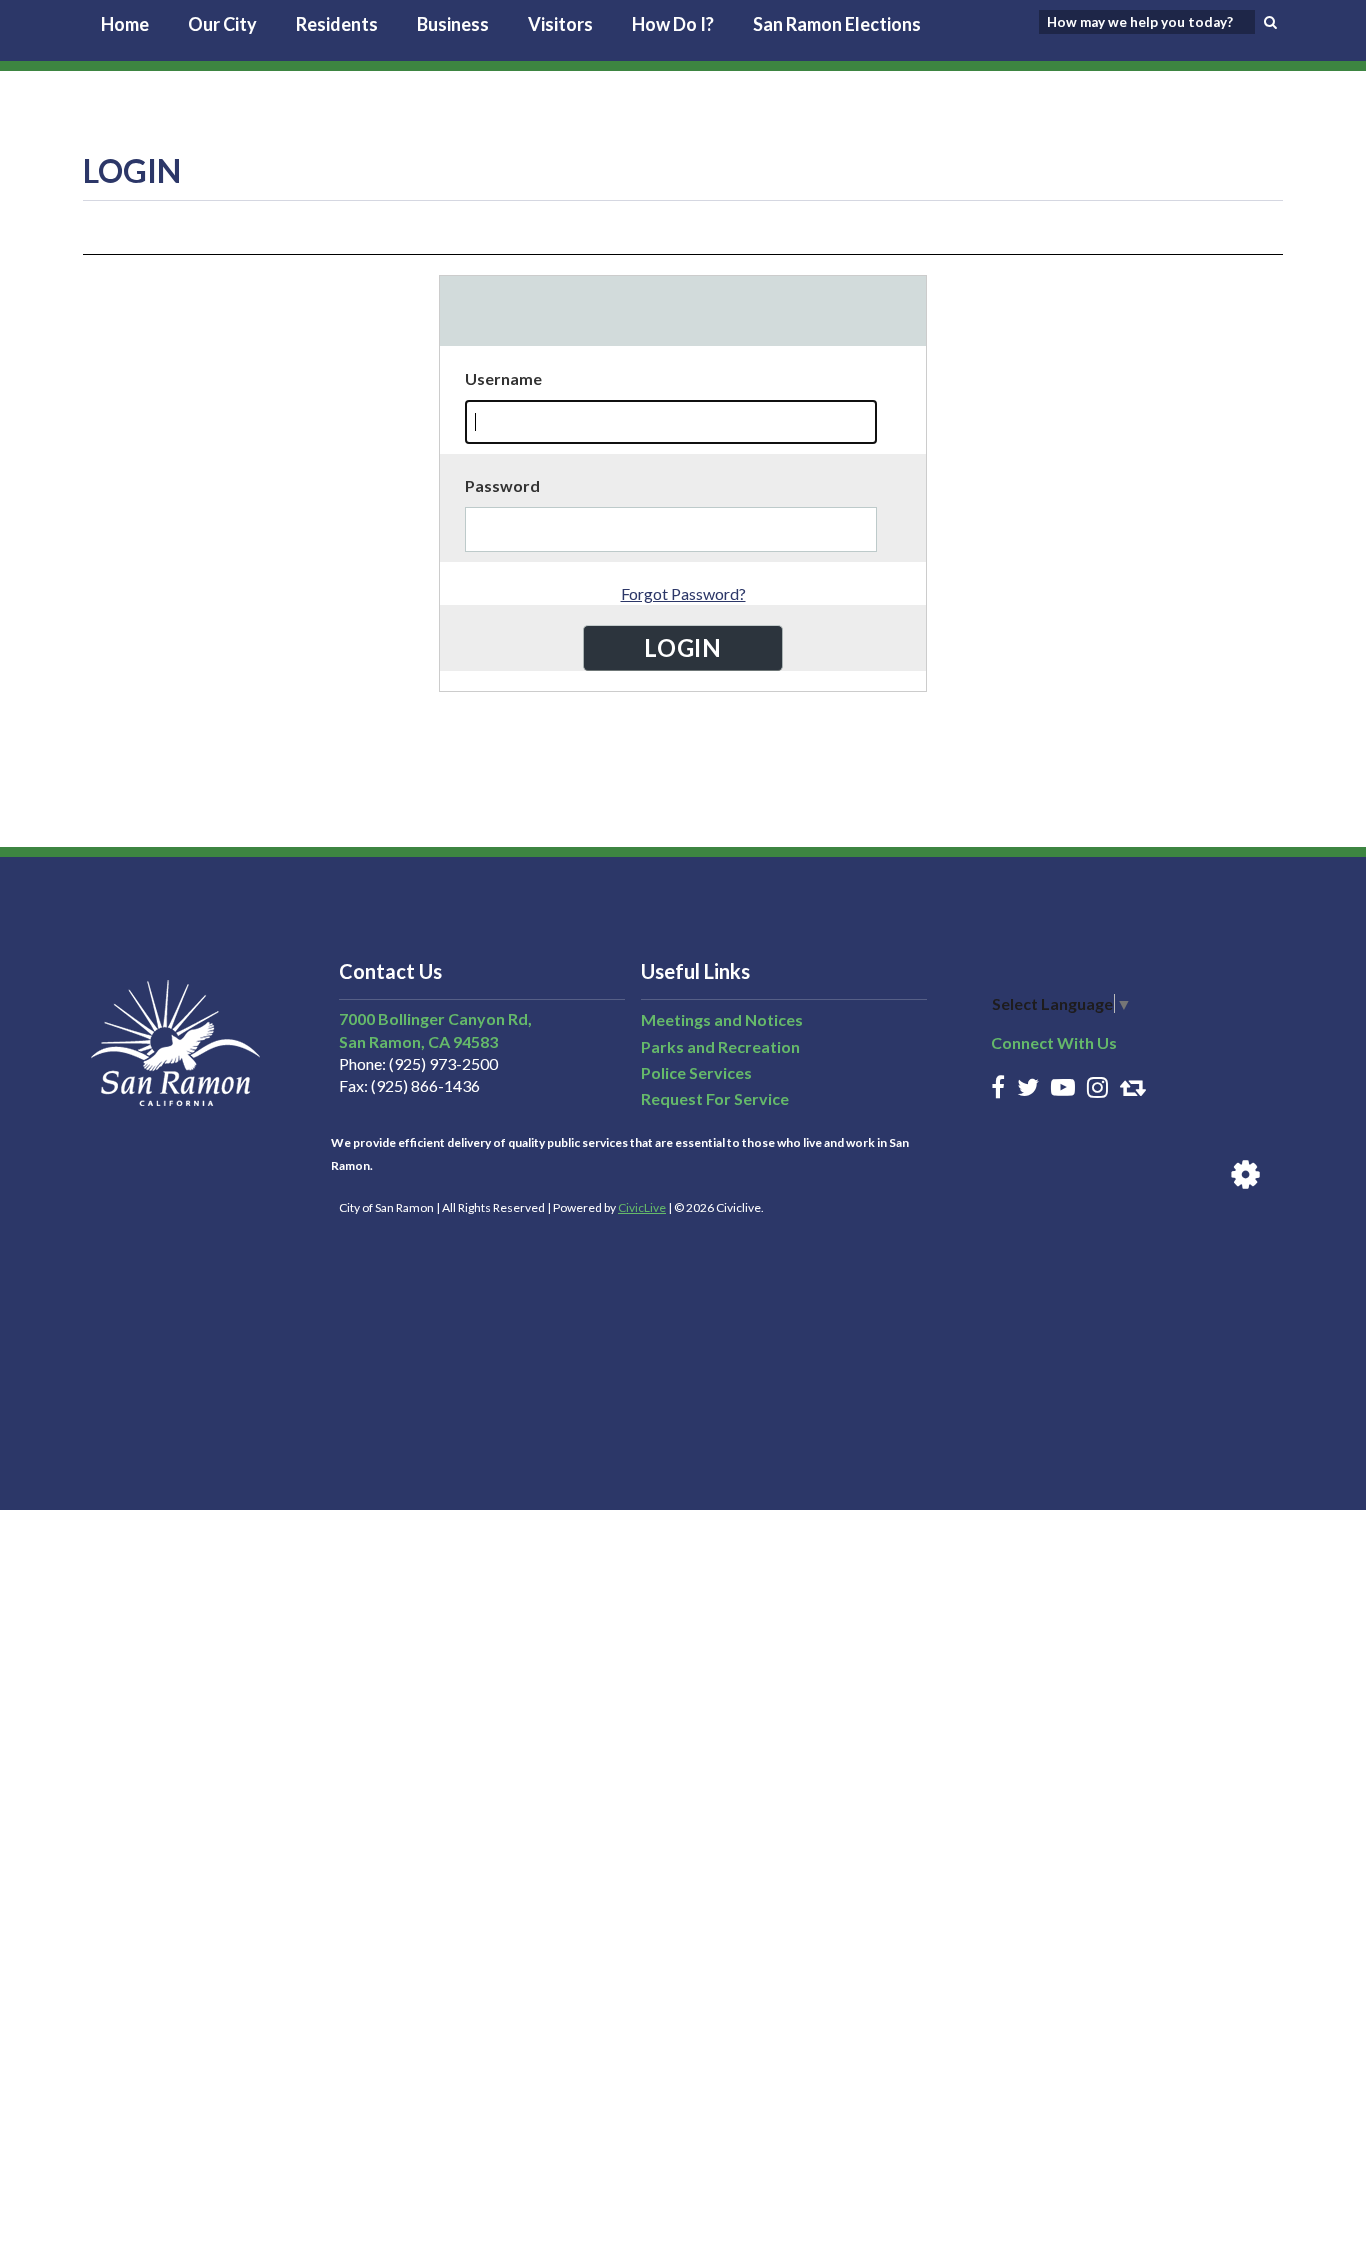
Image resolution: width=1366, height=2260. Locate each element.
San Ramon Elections (837, 24)
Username (503, 378)
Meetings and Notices (722, 1019)
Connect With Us (1054, 1042)
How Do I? (673, 24)
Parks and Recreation (720, 1046)
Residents (337, 24)
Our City (222, 24)
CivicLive (642, 1207)
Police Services (696, 1072)
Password (502, 485)
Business (453, 24)
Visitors (560, 24)
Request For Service (715, 1098)
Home (125, 24)
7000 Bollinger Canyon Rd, (435, 1018)
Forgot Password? (683, 593)
